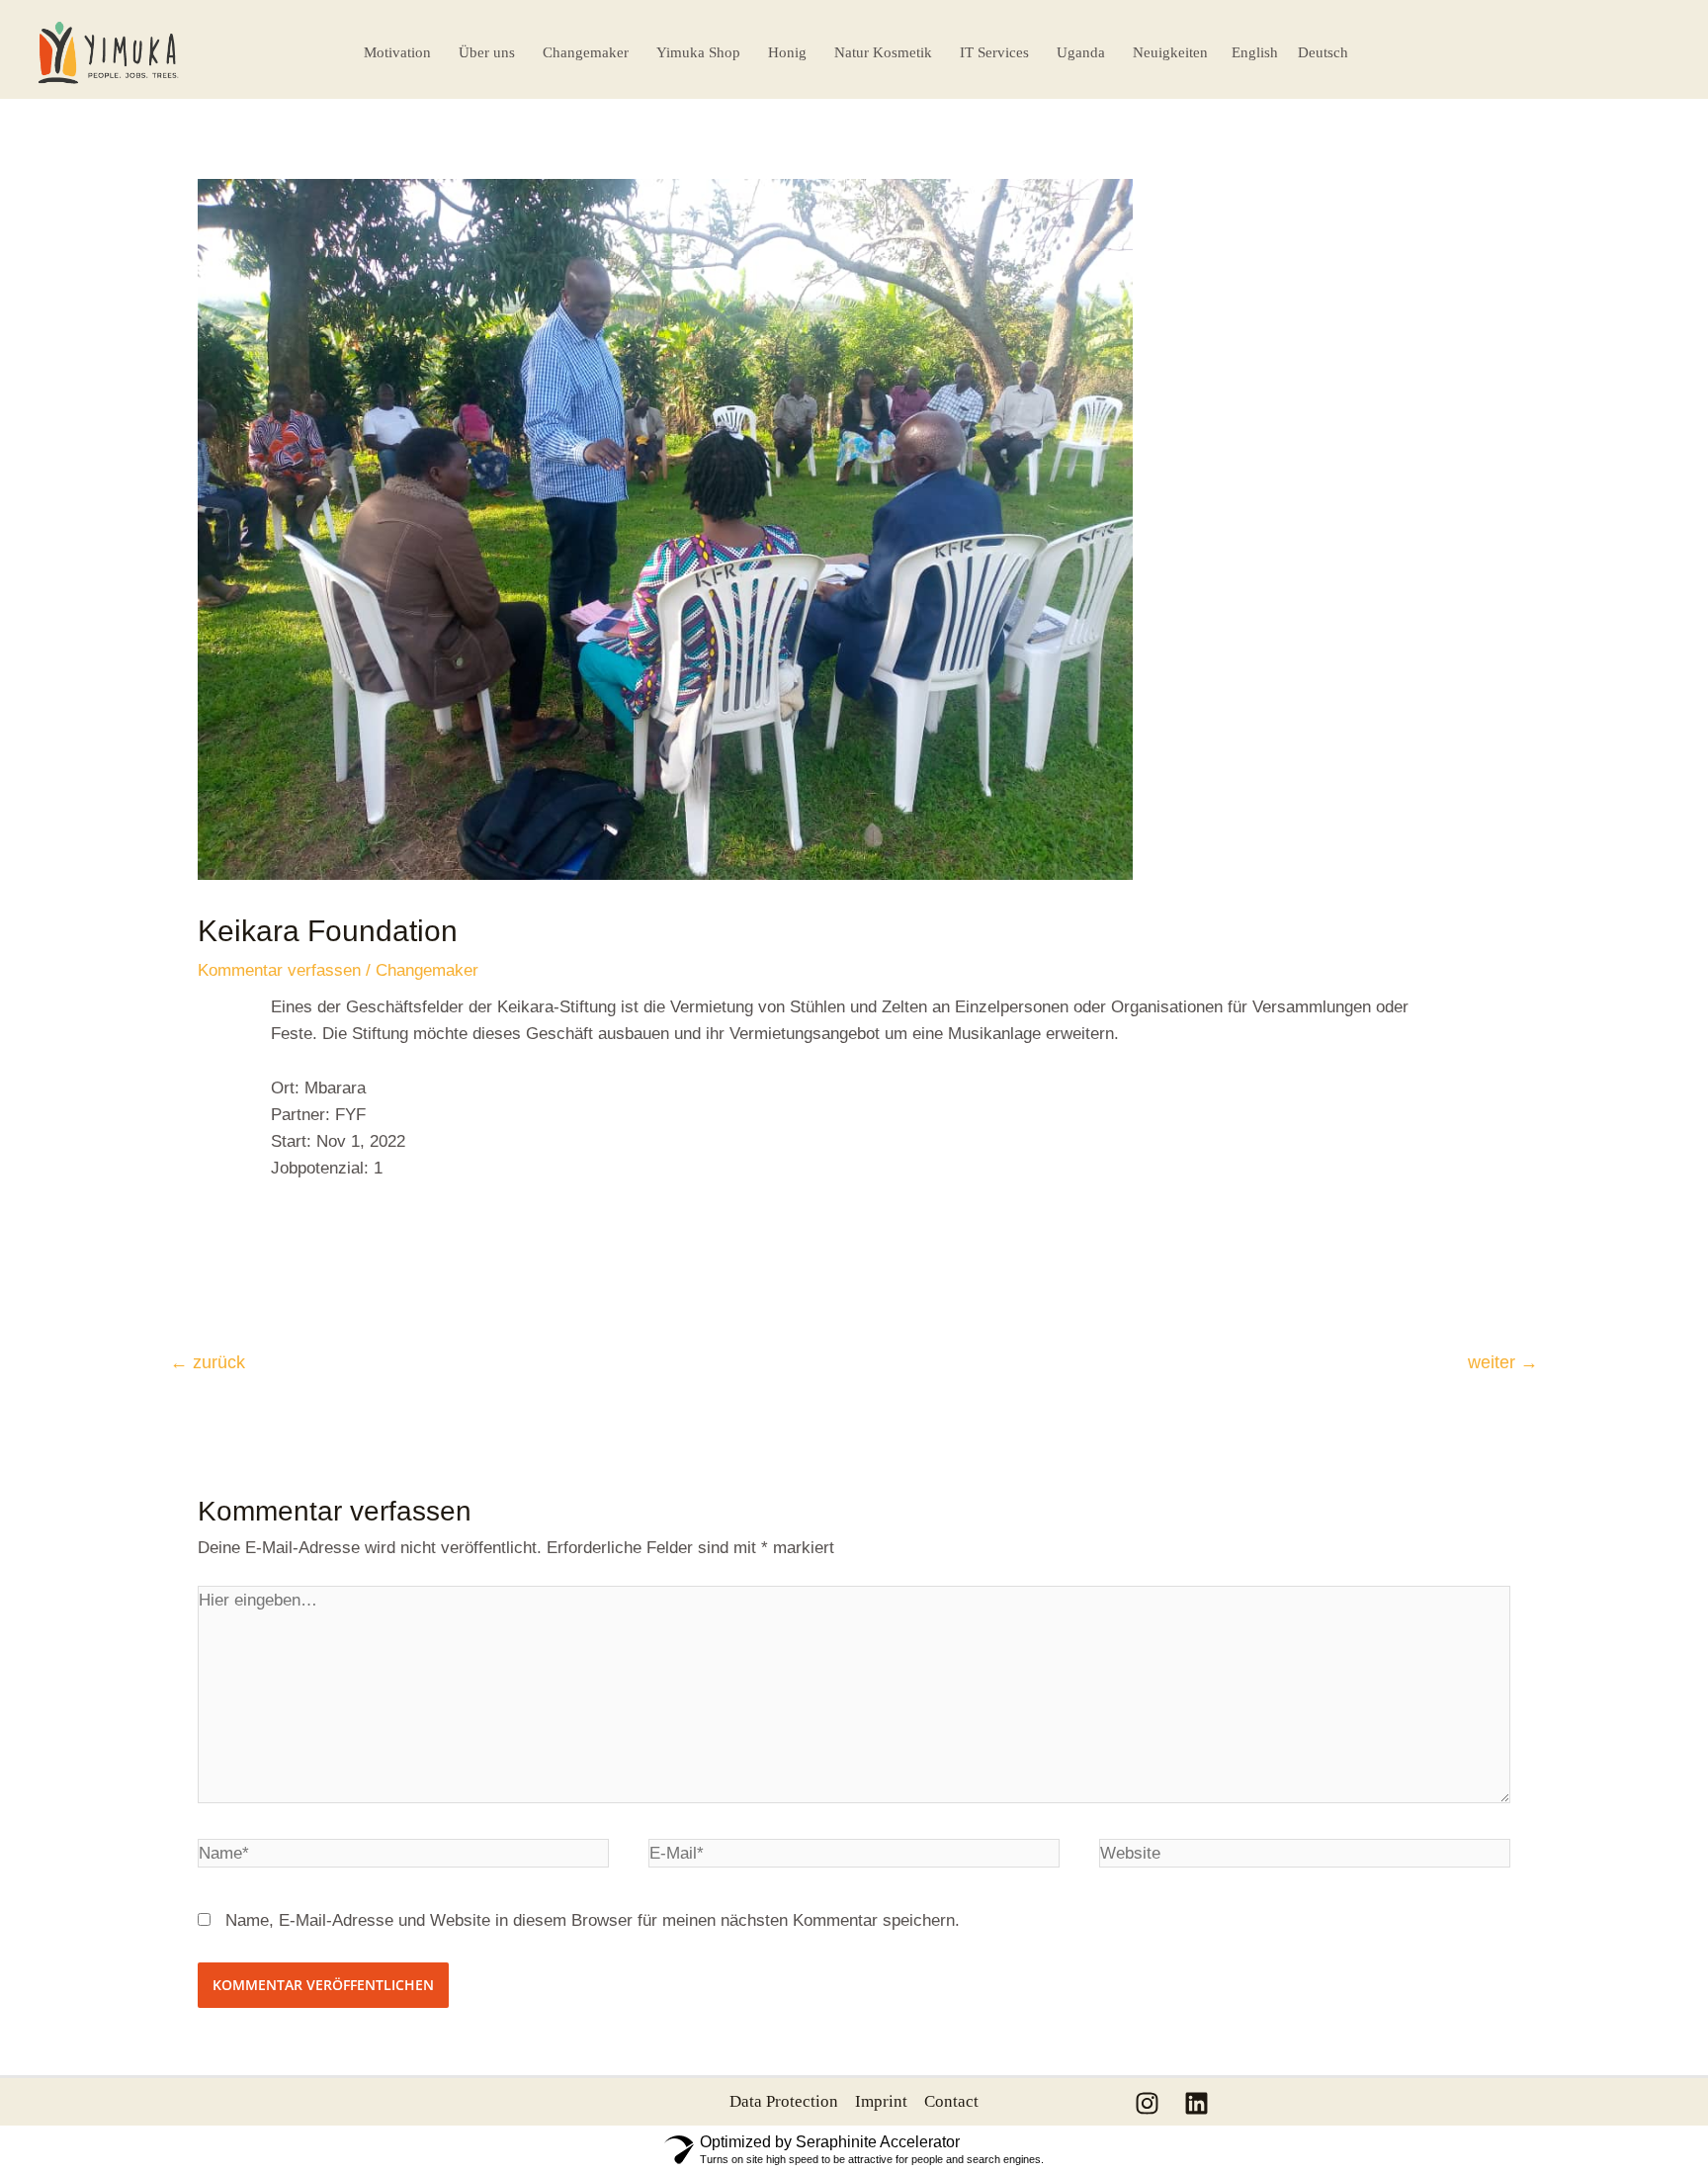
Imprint (881, 2101)
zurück (208, 1362)
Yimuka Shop (698, 52)
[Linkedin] (1196, 2103)
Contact (951, 2101)
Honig (787, 52)
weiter (1503, 1362)
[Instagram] (1147, 2103)
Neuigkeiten (1170, 52)
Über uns (487, 52)
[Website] (1305, 1857)
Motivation (397, 52)
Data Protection (784, 2101)
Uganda (1081, 52)
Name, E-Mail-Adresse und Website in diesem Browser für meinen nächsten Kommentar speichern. (593, 1920)
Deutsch (1323, 52)
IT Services (994, 52)
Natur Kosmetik (883, 52)
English (1255, 52)
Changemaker (586, 52)
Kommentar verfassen (279, 970)
